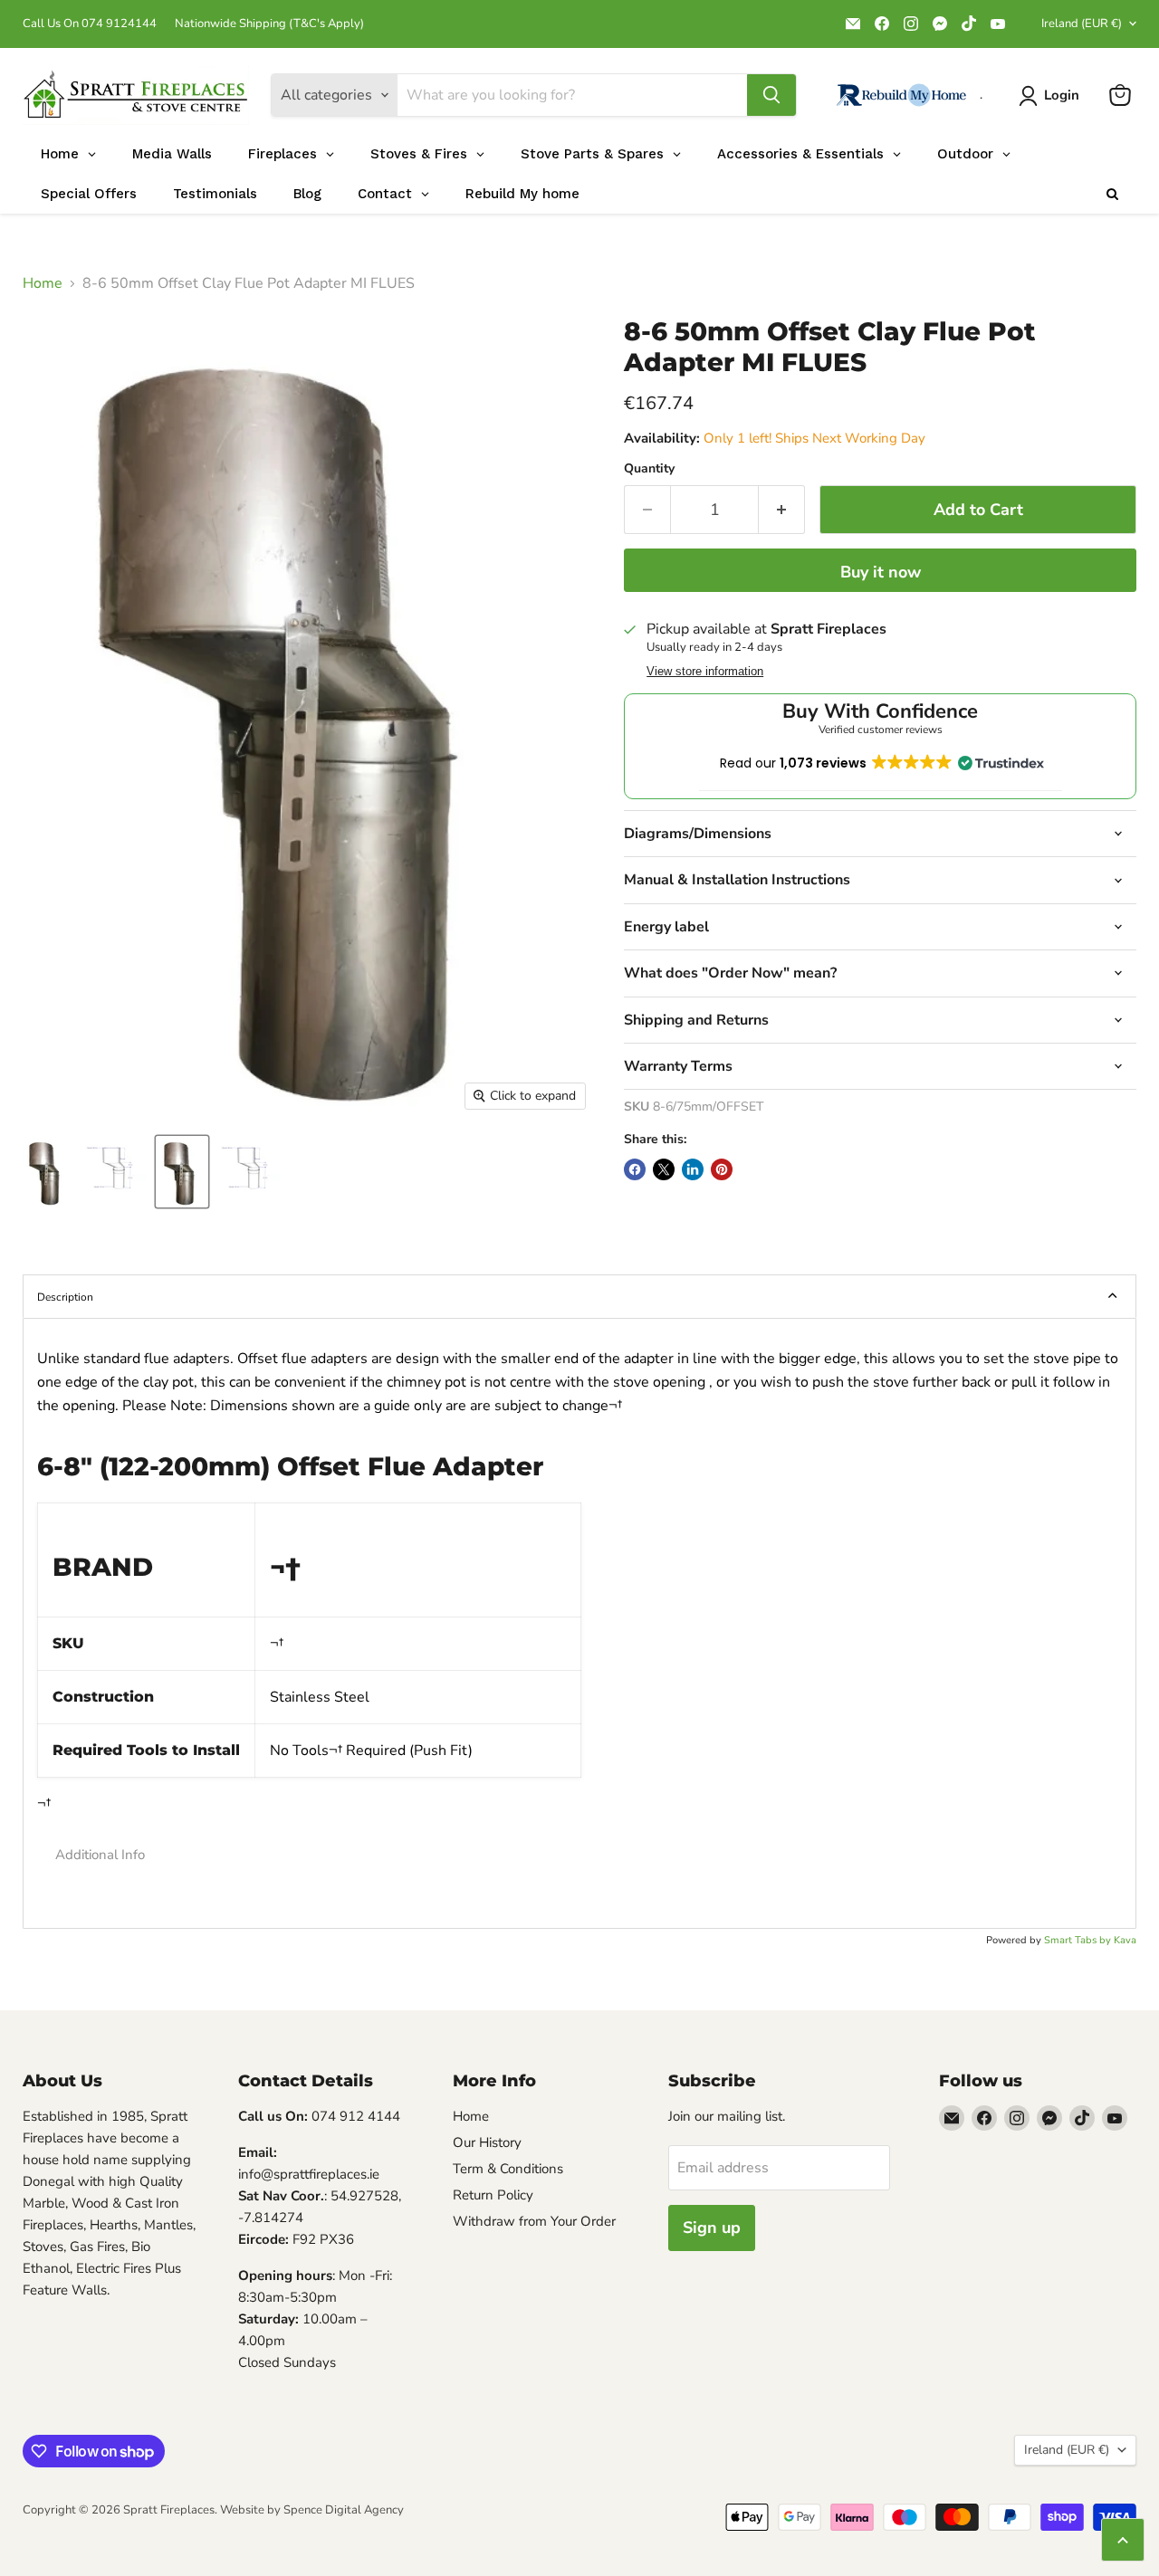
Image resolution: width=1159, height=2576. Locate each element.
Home (43, 283)
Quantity (649, 469)
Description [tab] (65, 1297)
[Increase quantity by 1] (782, 510)
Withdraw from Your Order (534, 2221)
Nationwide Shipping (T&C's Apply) (269, 24)
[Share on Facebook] (635, 1169)
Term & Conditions (508, 2169)
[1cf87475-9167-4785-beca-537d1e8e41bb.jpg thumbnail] (47, 1172)
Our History (487, 2142)
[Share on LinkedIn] (693, 1169)
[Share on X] (664, 1169)
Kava (1125, 1940)
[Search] (771, 95)
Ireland (1082, 24)
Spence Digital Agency (344, 2510)
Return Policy (493, 2195)
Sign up (712, 2228)
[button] (579, 1855)
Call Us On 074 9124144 (90, 24)
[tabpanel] (579, 1623)
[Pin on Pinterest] (722, 1169)
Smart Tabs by (1079, 1940)
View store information (705, 672)
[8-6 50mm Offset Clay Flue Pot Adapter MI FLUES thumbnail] (182, 1172)
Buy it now (881, 572)
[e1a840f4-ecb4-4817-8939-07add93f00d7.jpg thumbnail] (115, 1172)
